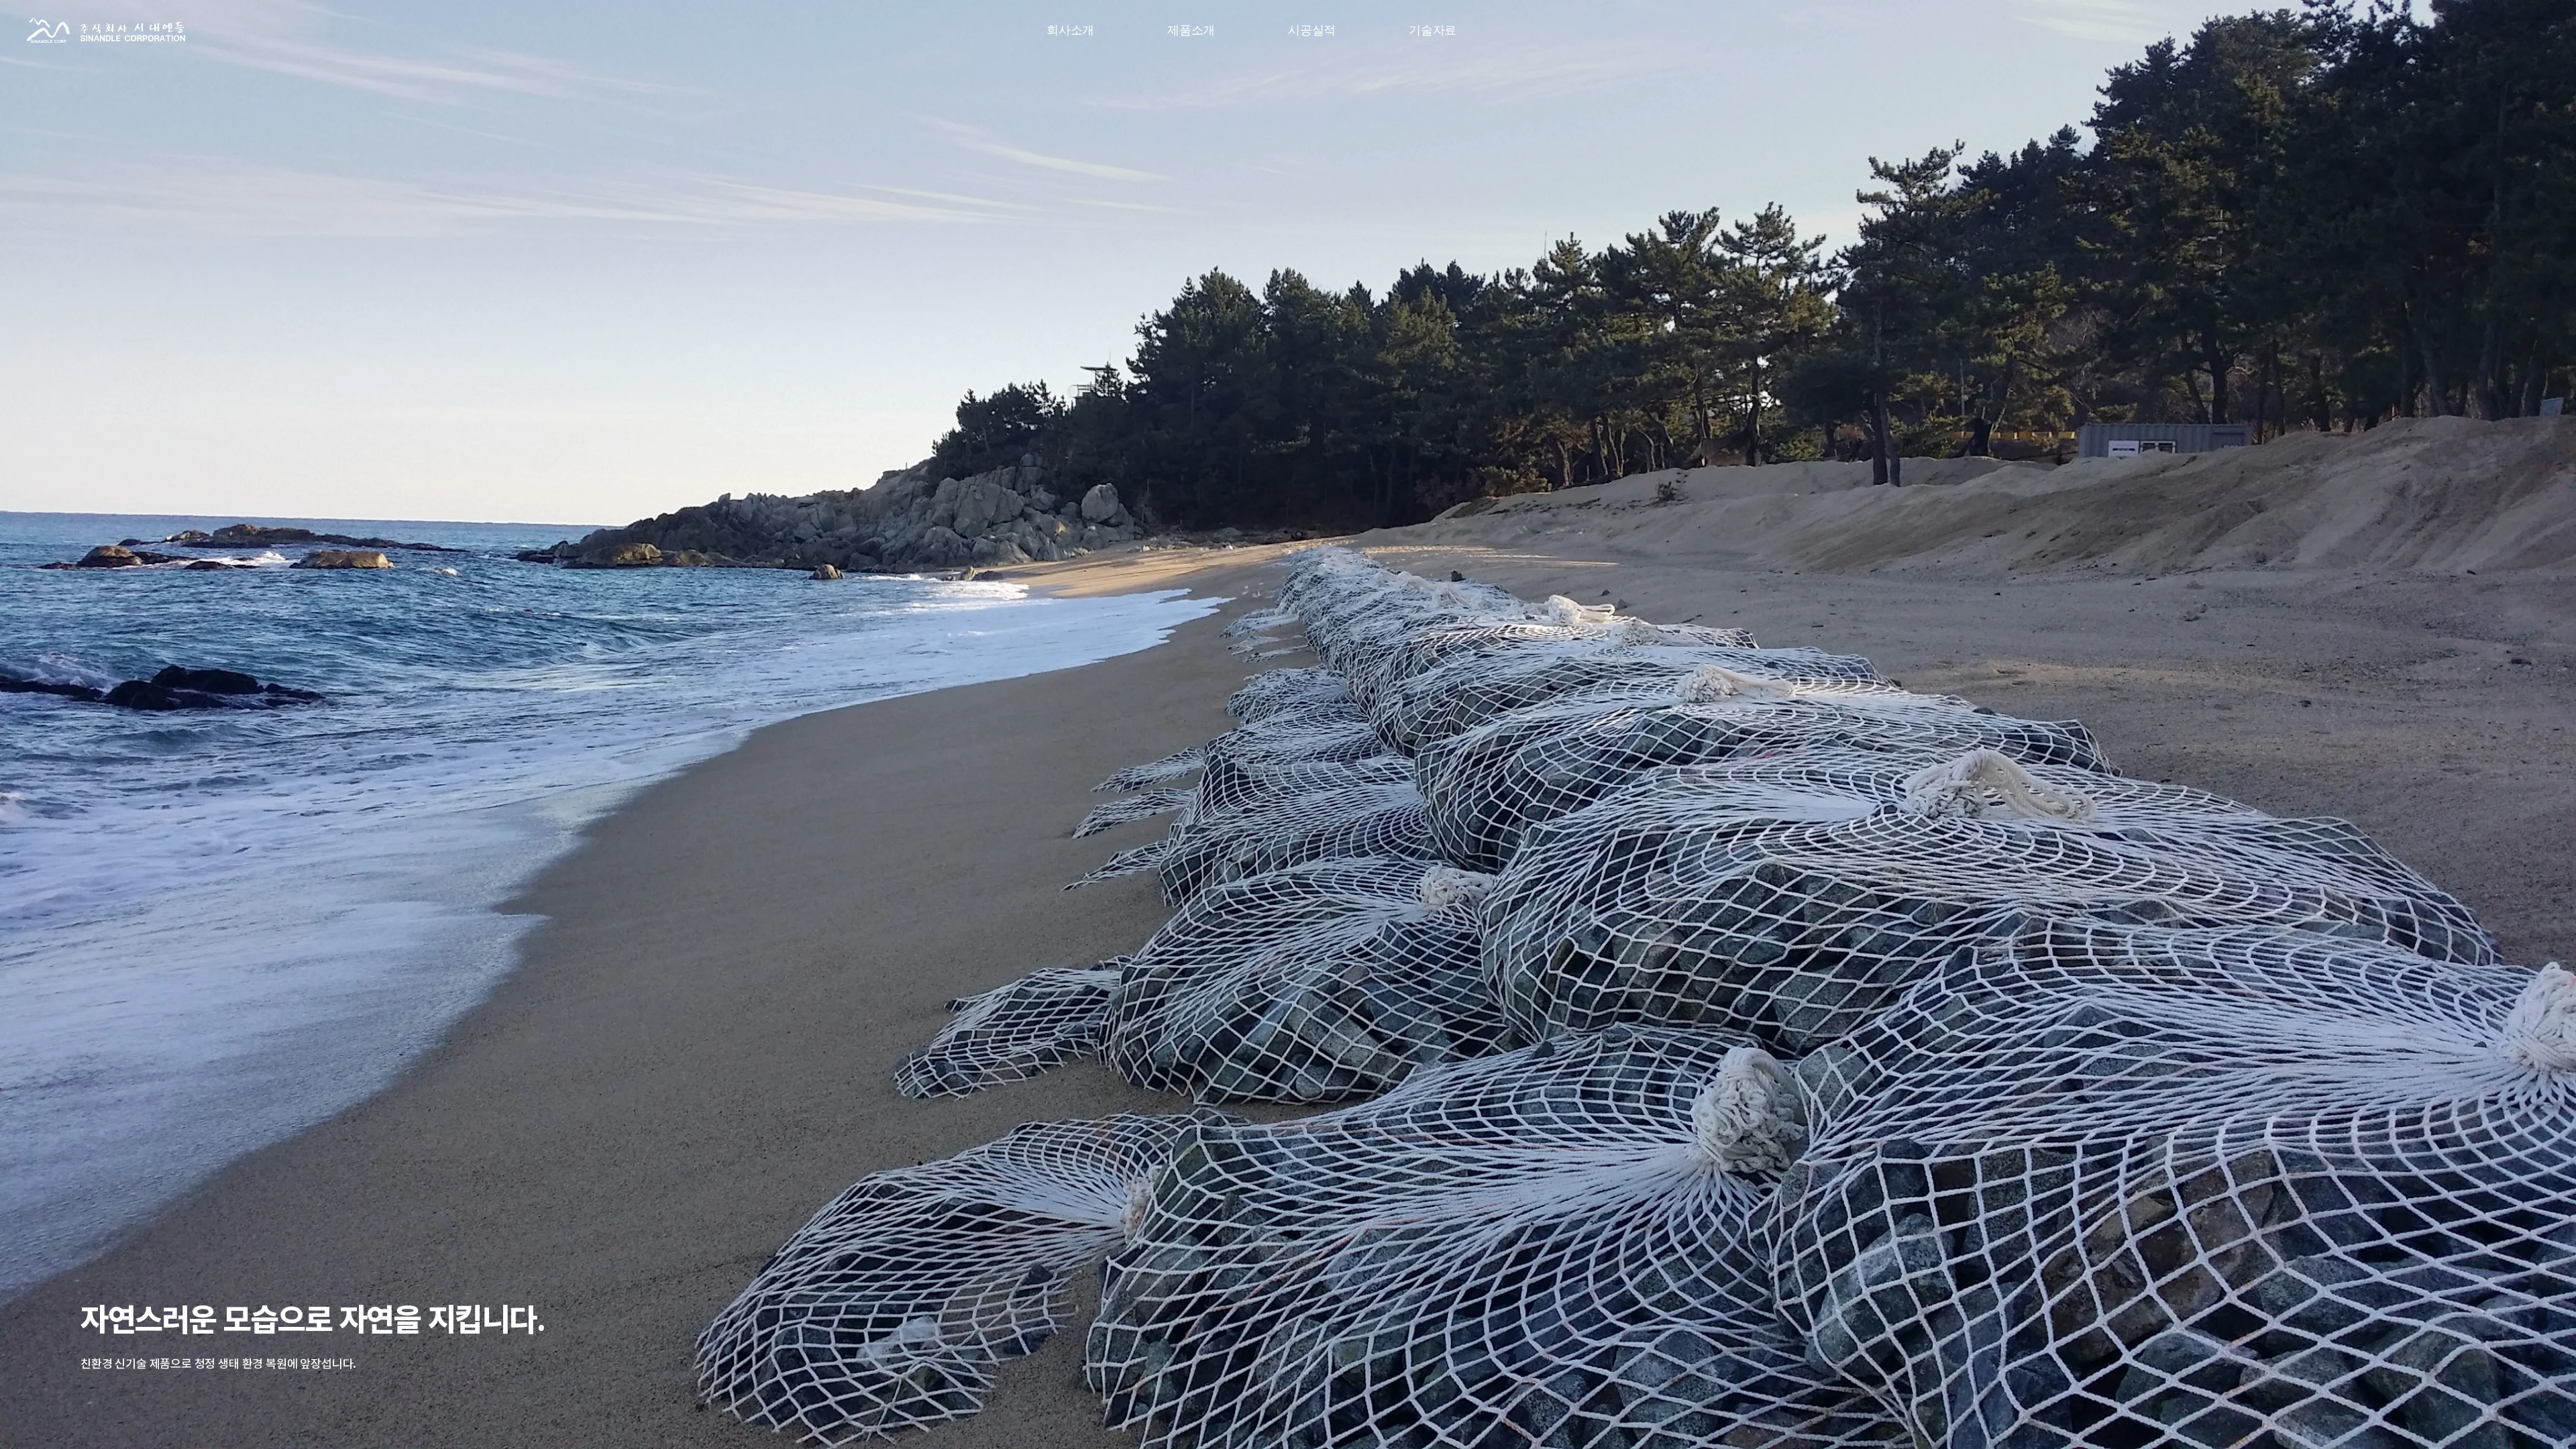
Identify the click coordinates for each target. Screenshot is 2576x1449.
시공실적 (1312, 30)
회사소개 (1070, 30)
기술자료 (1433, 30)
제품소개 (1191, 30)
